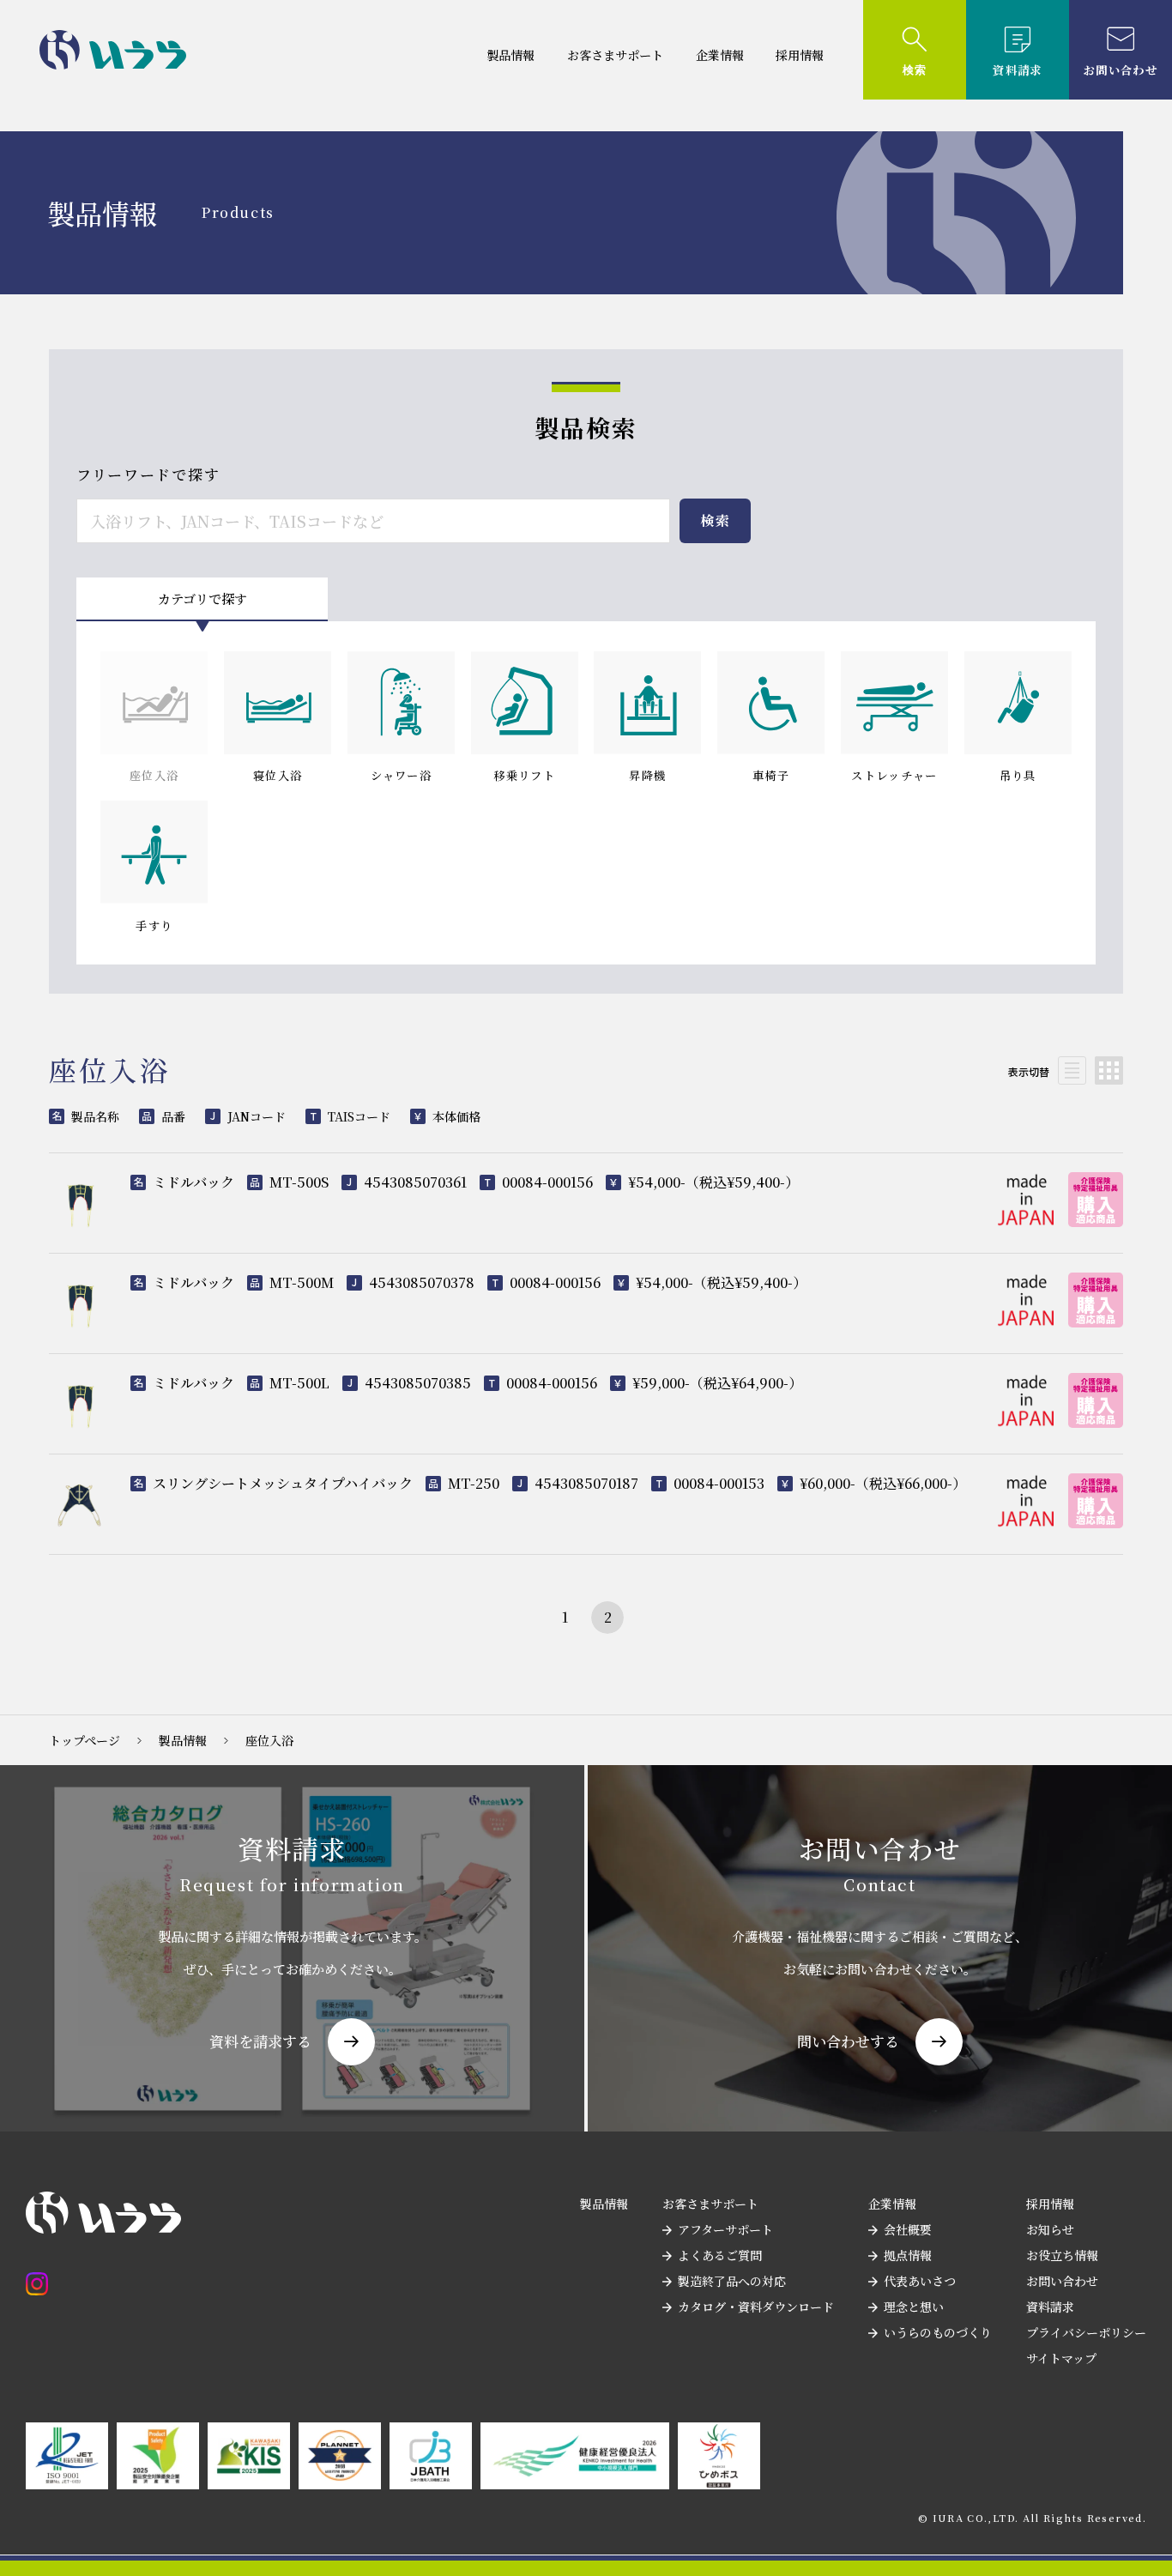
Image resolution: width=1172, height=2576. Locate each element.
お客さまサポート (615, 55)
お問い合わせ (1062, 2281)
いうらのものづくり (938, 2332)
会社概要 (908, 2229)
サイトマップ (1061, 2358)
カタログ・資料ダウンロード (756, 2307)
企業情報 (720, 55)
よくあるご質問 (720, 2255)
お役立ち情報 (1062, 2255)
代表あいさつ (920, 2281)
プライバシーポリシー (1086, 2332)
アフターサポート (725, 2229)
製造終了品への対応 (732, 2281)
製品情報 (510, 55)
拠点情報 (908, 2255)
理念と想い (914, 2307)
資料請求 (1050, 2307)
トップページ (85, 1740)
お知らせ (1050, 2229)
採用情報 (800, 55)
